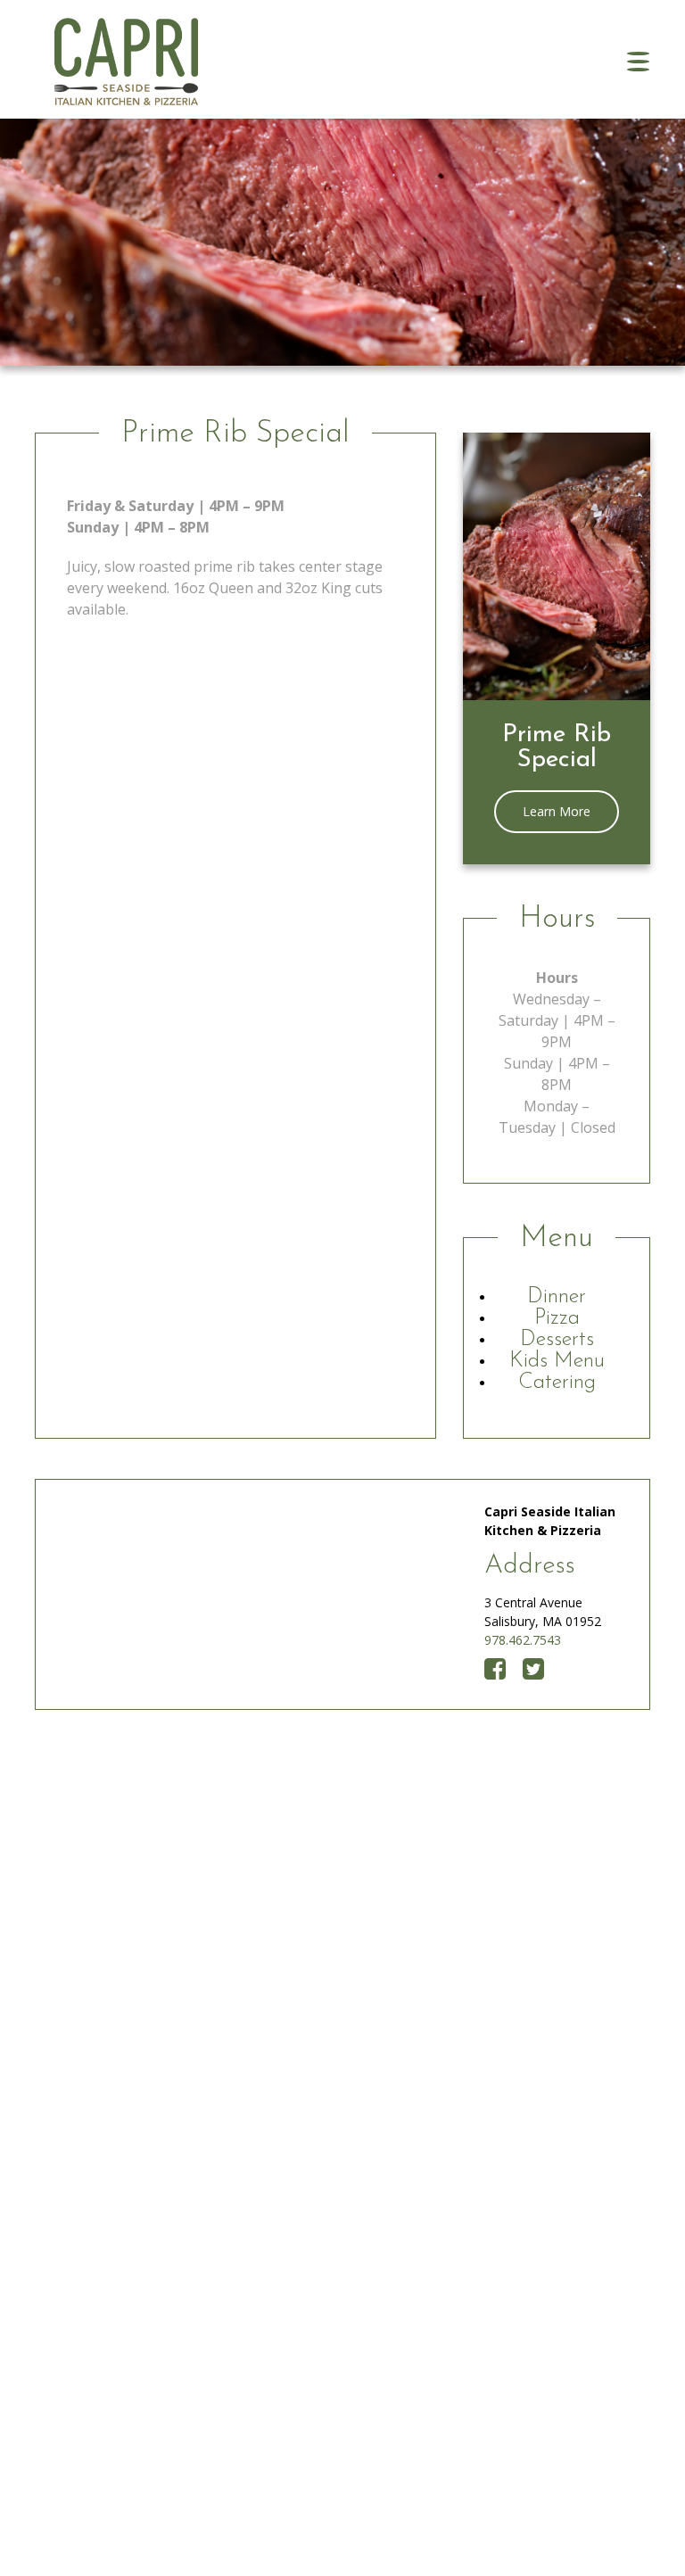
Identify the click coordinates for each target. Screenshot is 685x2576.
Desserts (557, 1340)
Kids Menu (557, 1361)
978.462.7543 (523, 1640)
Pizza (557, 1318)
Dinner (557, 1297)
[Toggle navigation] (638, 62)
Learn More (557, 811)
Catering (557, 1383)
